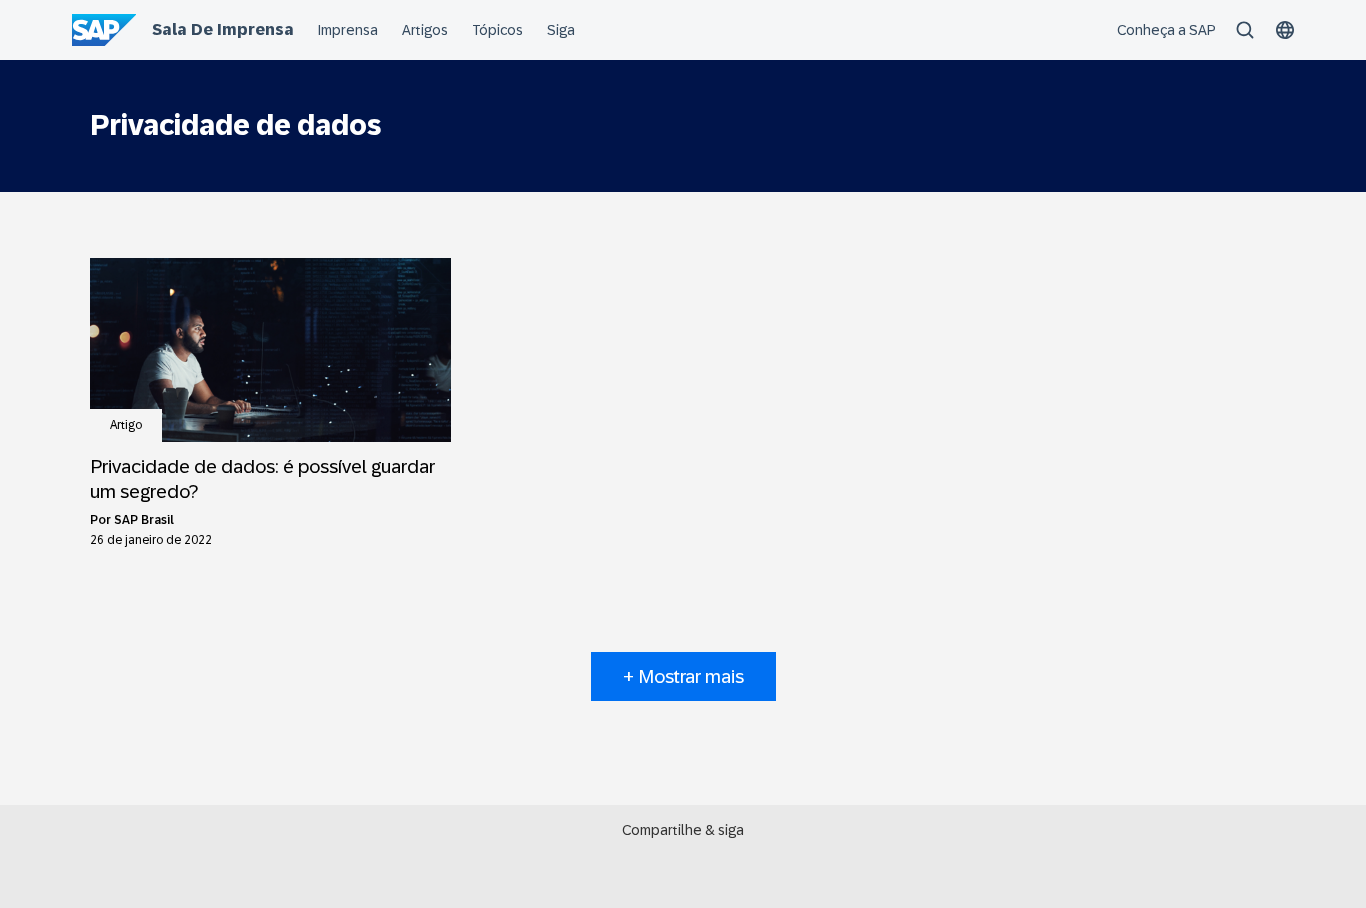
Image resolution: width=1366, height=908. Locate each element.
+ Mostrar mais (683, 676)
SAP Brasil (144, 520)
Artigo (126, 425)
